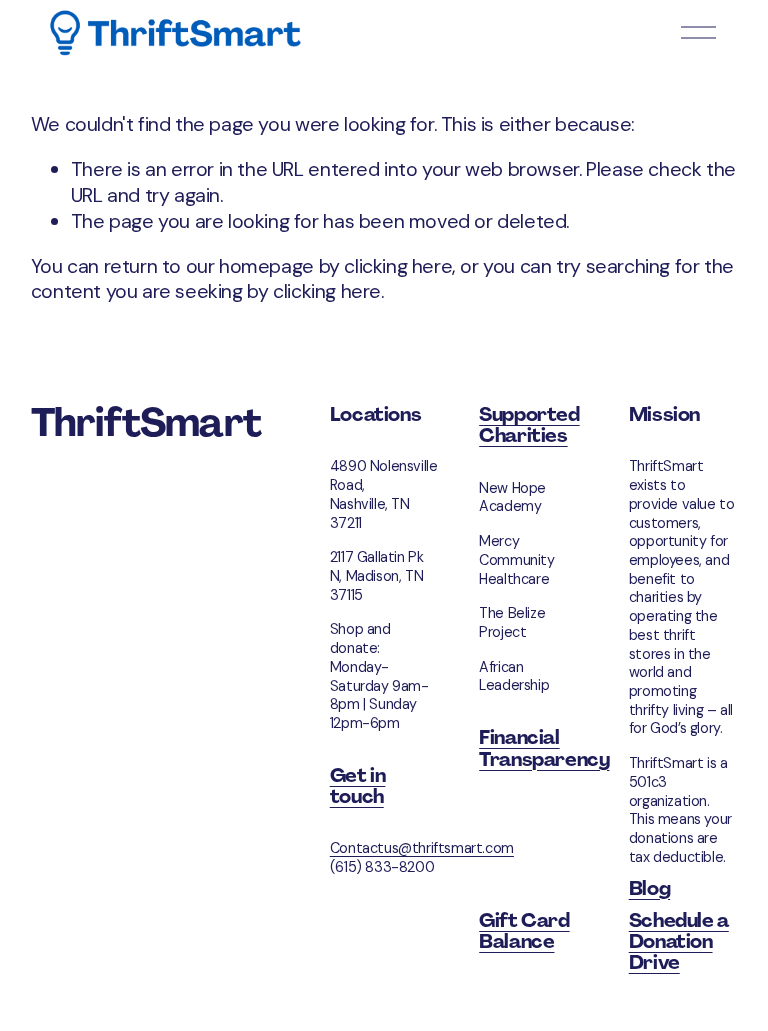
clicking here (398, 266)
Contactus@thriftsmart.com (422, 848)
